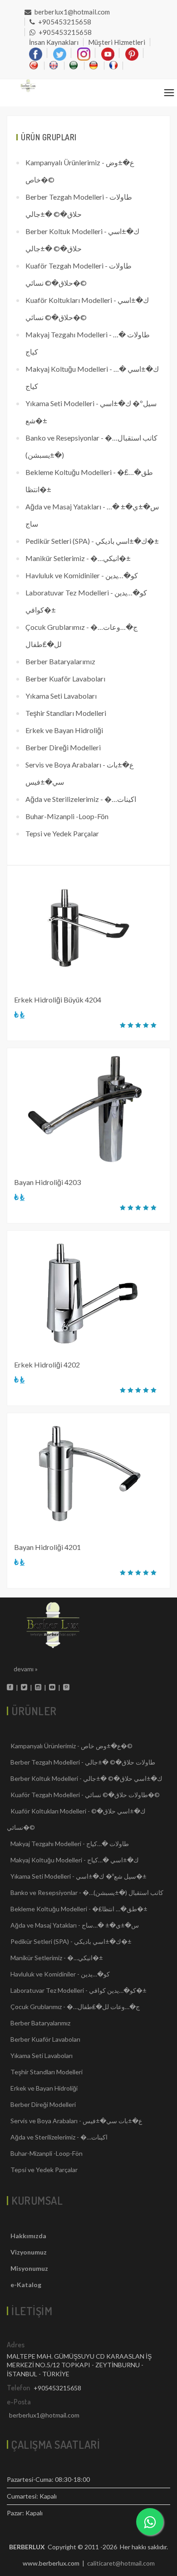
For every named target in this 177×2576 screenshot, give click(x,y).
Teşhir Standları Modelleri (66, 713)
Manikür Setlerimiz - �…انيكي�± (78, 558)
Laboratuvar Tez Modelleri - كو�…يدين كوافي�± (86, 601)
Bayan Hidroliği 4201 (47, 1547)
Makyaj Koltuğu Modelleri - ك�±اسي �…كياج (92, 377)
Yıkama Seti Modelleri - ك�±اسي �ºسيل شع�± (91, 412)
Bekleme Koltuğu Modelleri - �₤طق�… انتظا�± (89, 481)
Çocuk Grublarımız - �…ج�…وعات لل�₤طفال (81, 636)
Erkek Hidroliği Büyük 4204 (58, 1000)
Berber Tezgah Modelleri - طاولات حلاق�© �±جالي (79, 205)
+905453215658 (65, 22)
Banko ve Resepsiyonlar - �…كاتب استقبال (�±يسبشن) (91, 446)
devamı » (26, 1669)
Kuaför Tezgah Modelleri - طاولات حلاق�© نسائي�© (79, 274)
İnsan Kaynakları (54, 42)
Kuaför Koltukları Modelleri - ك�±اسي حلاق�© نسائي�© (87, 309)
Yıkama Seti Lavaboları (61, 696)
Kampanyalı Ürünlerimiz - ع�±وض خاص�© (80, 171)
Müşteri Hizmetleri (117, 42)
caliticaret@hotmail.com (121, 2563)
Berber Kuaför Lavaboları (65, 679)
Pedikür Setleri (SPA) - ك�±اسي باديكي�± (92, 541)
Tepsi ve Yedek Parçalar (62, 833)
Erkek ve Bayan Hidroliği (64, 730)
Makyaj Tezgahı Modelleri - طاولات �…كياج (88, 343)
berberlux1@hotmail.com (72, 12)
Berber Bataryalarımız (60, 661)
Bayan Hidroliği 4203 (47, 1182)
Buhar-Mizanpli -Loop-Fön (67, 816)
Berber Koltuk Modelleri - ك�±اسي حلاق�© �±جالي (82, 240)
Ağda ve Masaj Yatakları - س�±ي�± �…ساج (92, 515)
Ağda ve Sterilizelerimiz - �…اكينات (81, 799)
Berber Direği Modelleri (63, 747)
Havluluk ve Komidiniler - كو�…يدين (82, 575)
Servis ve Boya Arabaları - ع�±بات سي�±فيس (80, 773)
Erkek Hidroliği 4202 (47, 1365)
